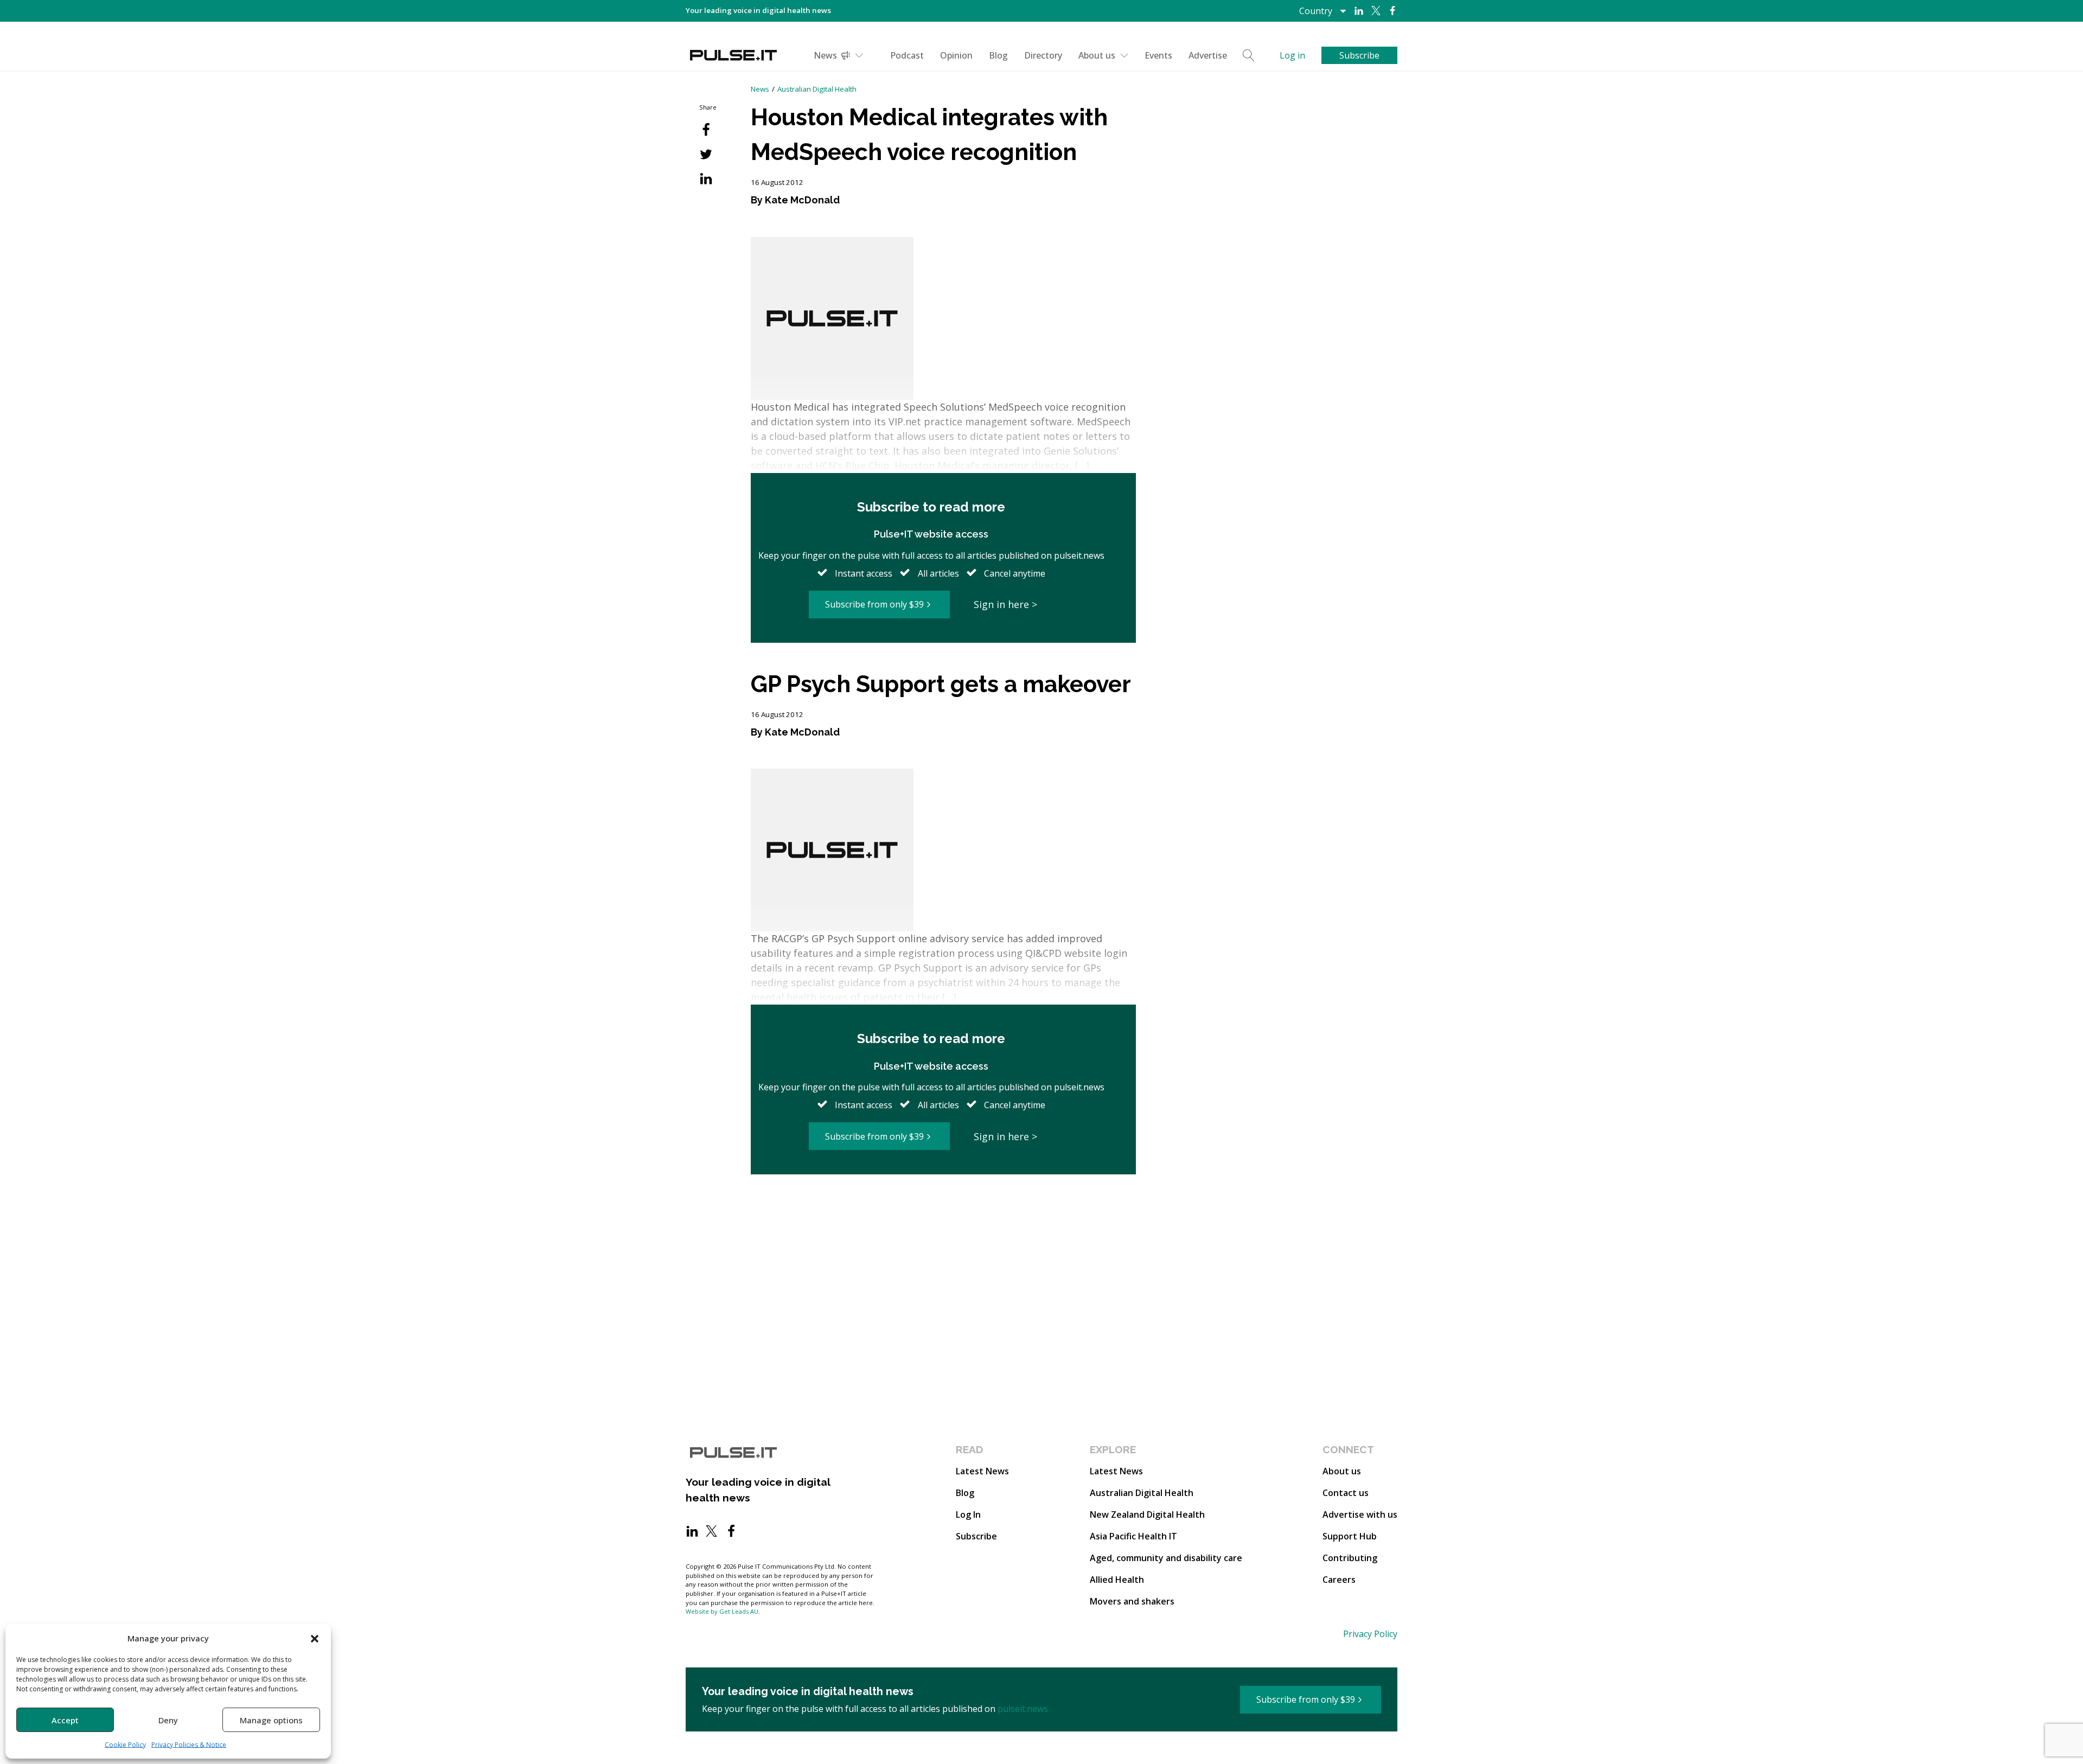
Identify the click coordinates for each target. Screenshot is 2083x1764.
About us (1097, 55)
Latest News (982, 1471)
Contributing (1350, 1558)
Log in (1292, 55)
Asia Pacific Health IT (1133, 1536)
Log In (968, 1514)
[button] (315, 1638)
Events (1158, 55)
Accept (65, 1720)
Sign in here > (1005, 604)
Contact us (1346, 1493)
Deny (168, 1720)
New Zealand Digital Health (1147, 1514)
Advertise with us (1360, 1514)
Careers (1339, 1580)
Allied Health (1117, 1580)
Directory (1043, 55)
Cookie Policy (125, 1745)
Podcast (907, 55)
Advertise (1208, 55)
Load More (943, 1216)
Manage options (271, 1720)
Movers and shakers (1132, 1601)
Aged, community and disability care (1166, 1558)
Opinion (956, 55)
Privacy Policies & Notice (189, 1745)
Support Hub (1350, 1536)
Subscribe (976, 1536)
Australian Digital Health (817, 89)
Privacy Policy (1370, 1634)
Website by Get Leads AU (722, 1611)
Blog (998, 55)
